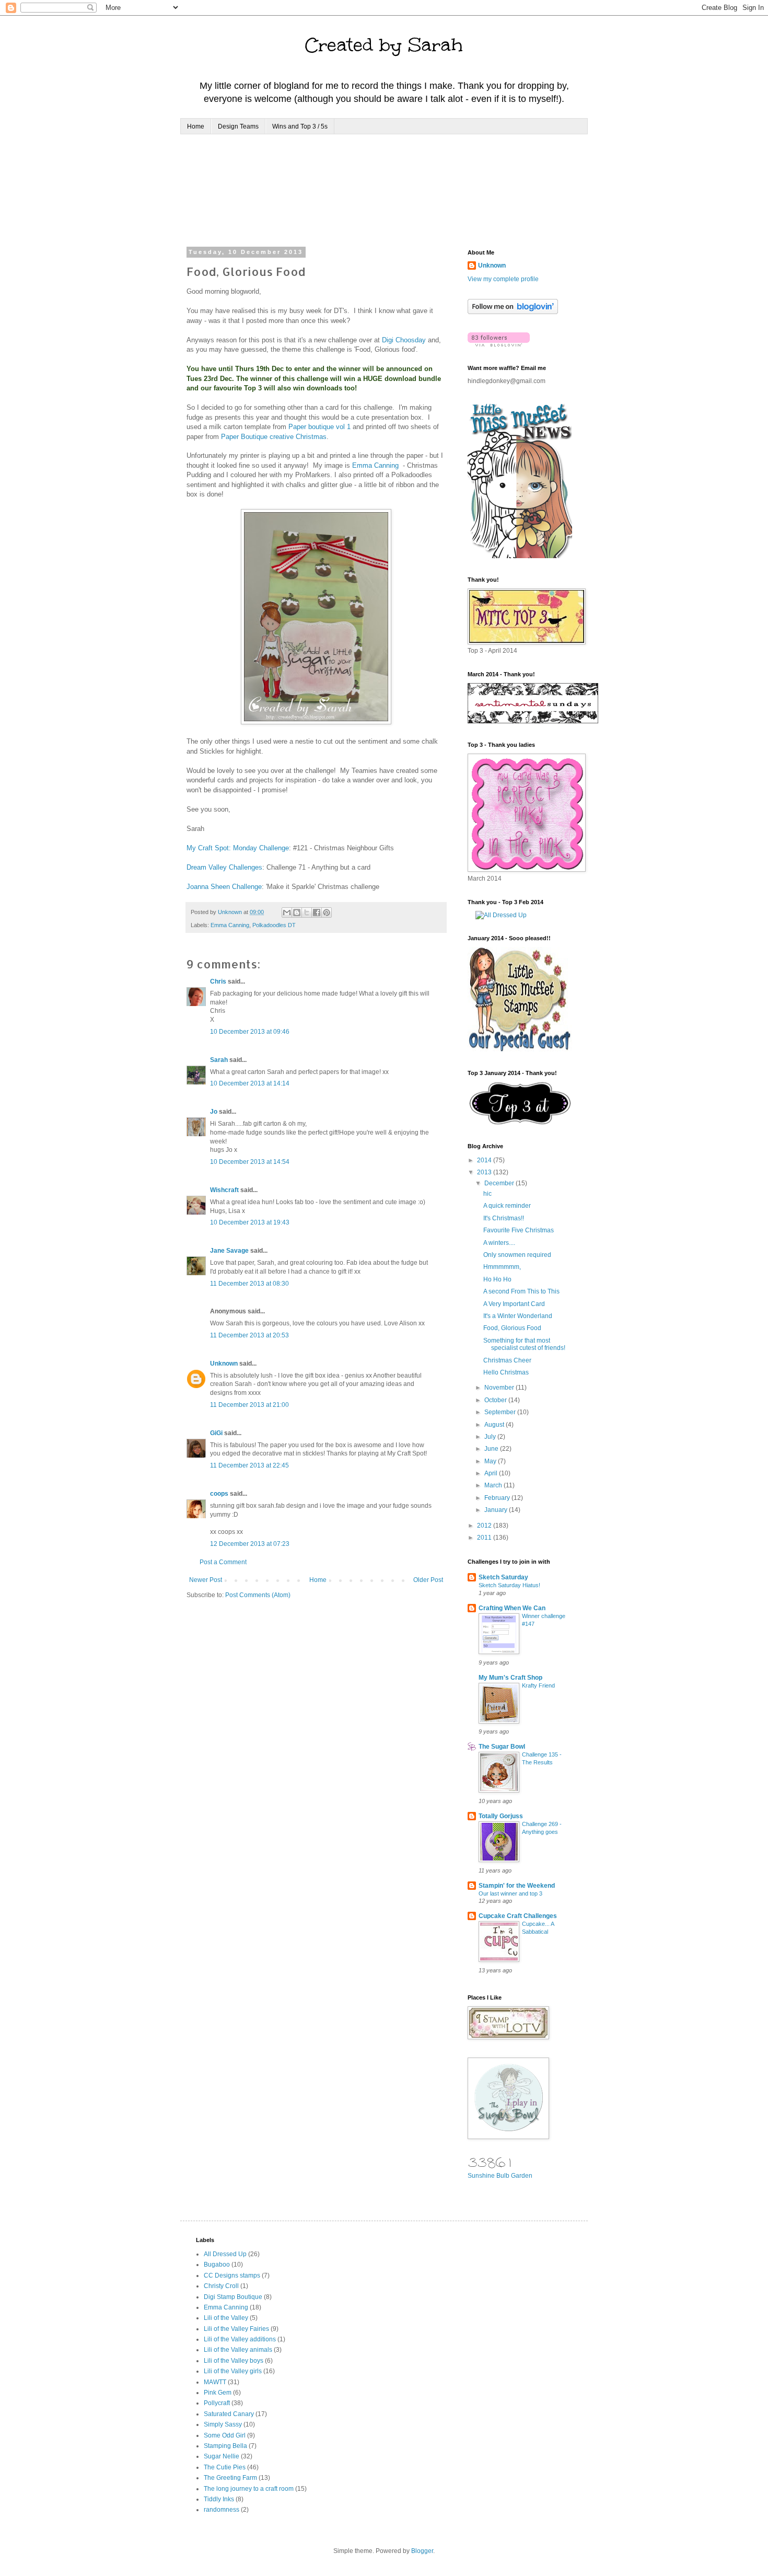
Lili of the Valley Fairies (236, 2329)
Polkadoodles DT (274, 925)
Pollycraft (217, 2403)
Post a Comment (223, 1562)
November (500, 1388)
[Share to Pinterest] (327, 912)
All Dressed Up (225, 2254)
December (500, 1183)
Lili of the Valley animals (238, 2350)
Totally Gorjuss (501, 1816)
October (496, 1400)
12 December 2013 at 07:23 (250, 1544)
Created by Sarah (384, 45)
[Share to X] (307, 912)
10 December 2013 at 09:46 (250, 1032)
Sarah (219, 1060)
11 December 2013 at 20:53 (249, 1335)
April (492, 1473)
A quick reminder (507, 1206)
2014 (485, 1160)
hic (487, 1194)
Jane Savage (229, 1251)
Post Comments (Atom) (258, 1595)
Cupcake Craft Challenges (518, 1916)
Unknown (224, 1364)
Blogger (422, 2551)
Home (196, 126)
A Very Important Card (514, 1304)
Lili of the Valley (226, 2318)
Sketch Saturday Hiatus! (509, 1585)
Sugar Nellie (222, 2456)
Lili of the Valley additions (240, 2339)
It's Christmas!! (504, 1218)
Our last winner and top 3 (510, 1893)
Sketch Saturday (503, 1577)
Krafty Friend (538, 1685)
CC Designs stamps (232, 2275)
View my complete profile (503, 279)
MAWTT (215, 2382)
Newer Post (206, 1580)
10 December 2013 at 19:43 (250, 1222)
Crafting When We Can (512, 1608)
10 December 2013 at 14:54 (250, 1162)
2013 (485, 1172)
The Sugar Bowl (502, 1747)
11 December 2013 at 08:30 (249, 1284)
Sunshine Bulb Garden (500, 2176)
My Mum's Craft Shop (510, 1678)
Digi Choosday (404, 340)
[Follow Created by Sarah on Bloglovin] (513, 312)
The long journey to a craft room (249, 2489)
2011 (485, 1538)
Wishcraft (224, 1190)
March (494, 1485)
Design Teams (238, 126)
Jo (214, 1112)
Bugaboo (217, 2265)
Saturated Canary (229, 2414)
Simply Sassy (223, 2424)
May (491, 1461)
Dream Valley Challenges (224, 867)
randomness (222, 2510)
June (492, 1449)
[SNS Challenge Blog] (520, 1123)
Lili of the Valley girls (233, 2371)
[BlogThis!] (297, 912)
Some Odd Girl (225, 2435)
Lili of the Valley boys (234, 2361)
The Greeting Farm (230, 2478)
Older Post (428, 1580)
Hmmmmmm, (502, 1267)
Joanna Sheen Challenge (224, 887)
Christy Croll (221, 2286)
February (498, 1498)
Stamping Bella (225, 2446)
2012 (485, 1526)
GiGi (216, 1433)
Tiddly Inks (219, 2499)
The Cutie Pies (225, 2467)
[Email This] (287, 912)
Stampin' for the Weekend (517, 1886)
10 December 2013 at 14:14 (250, 1083)
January (497, 1510)
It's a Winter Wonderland (518, 1316)
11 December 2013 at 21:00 (249, 1405)
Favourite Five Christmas (519, 1230)
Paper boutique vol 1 (319, 427)
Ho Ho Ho (497, 1279)
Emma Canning (376, 465)
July (491, 1437)
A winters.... (499, 1243)
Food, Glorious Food (512, 1328)
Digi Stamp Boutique (233, 2297)
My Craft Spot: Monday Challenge (238, 848)
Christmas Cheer (507, 1360)
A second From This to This (521, 1291)
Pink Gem (218, 2393)
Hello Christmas (506, 1372)
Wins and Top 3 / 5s (300, 126)
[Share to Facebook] (317, 912)
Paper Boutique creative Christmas (274, 437)
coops (219, 1494)
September (501, 1412)
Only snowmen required (517, 1255)
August (495, 1425)
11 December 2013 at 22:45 (249, 1465)
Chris (218, 981)
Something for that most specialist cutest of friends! (524, 1344)
